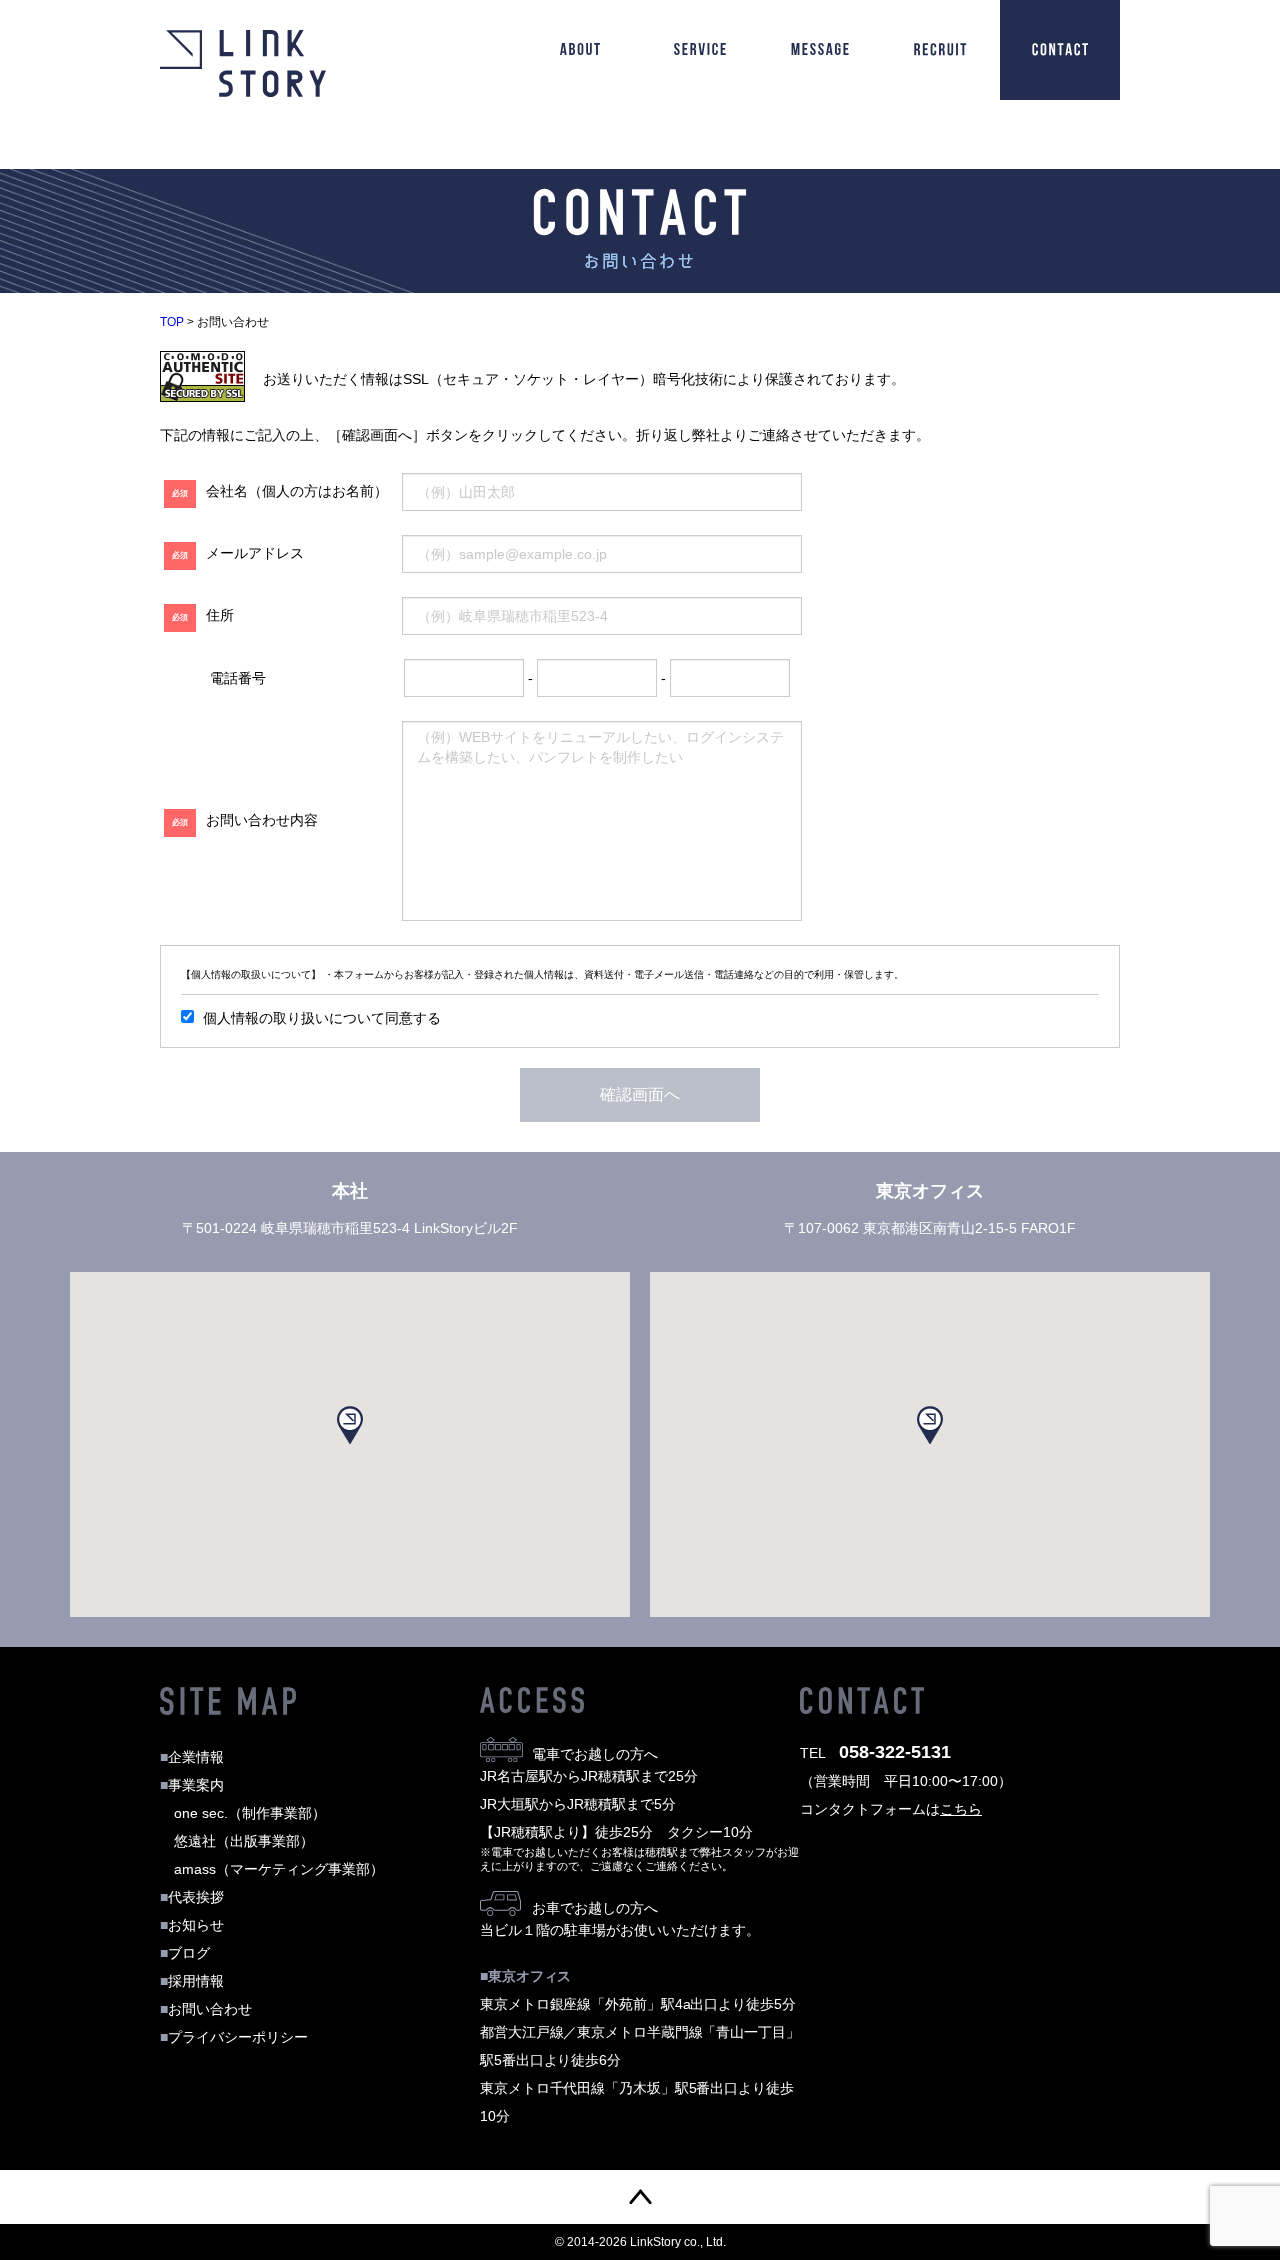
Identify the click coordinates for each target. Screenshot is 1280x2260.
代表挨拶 (192, 1897)
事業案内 (192, 1785)
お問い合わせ (206, 2009)
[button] (350, 1425)
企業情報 (192, 1757)
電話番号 (238, 678)
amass (279, 1869)
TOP (172, 322)
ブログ (185, 1953)
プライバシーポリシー (234, 2037)
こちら (961, 1809)
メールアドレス (238, 553)
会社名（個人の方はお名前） (280, 491)
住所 (203, 615)
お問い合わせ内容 (245, 820)
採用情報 (192, 1981)
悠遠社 (244, 1841)
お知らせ (192, 1925)
